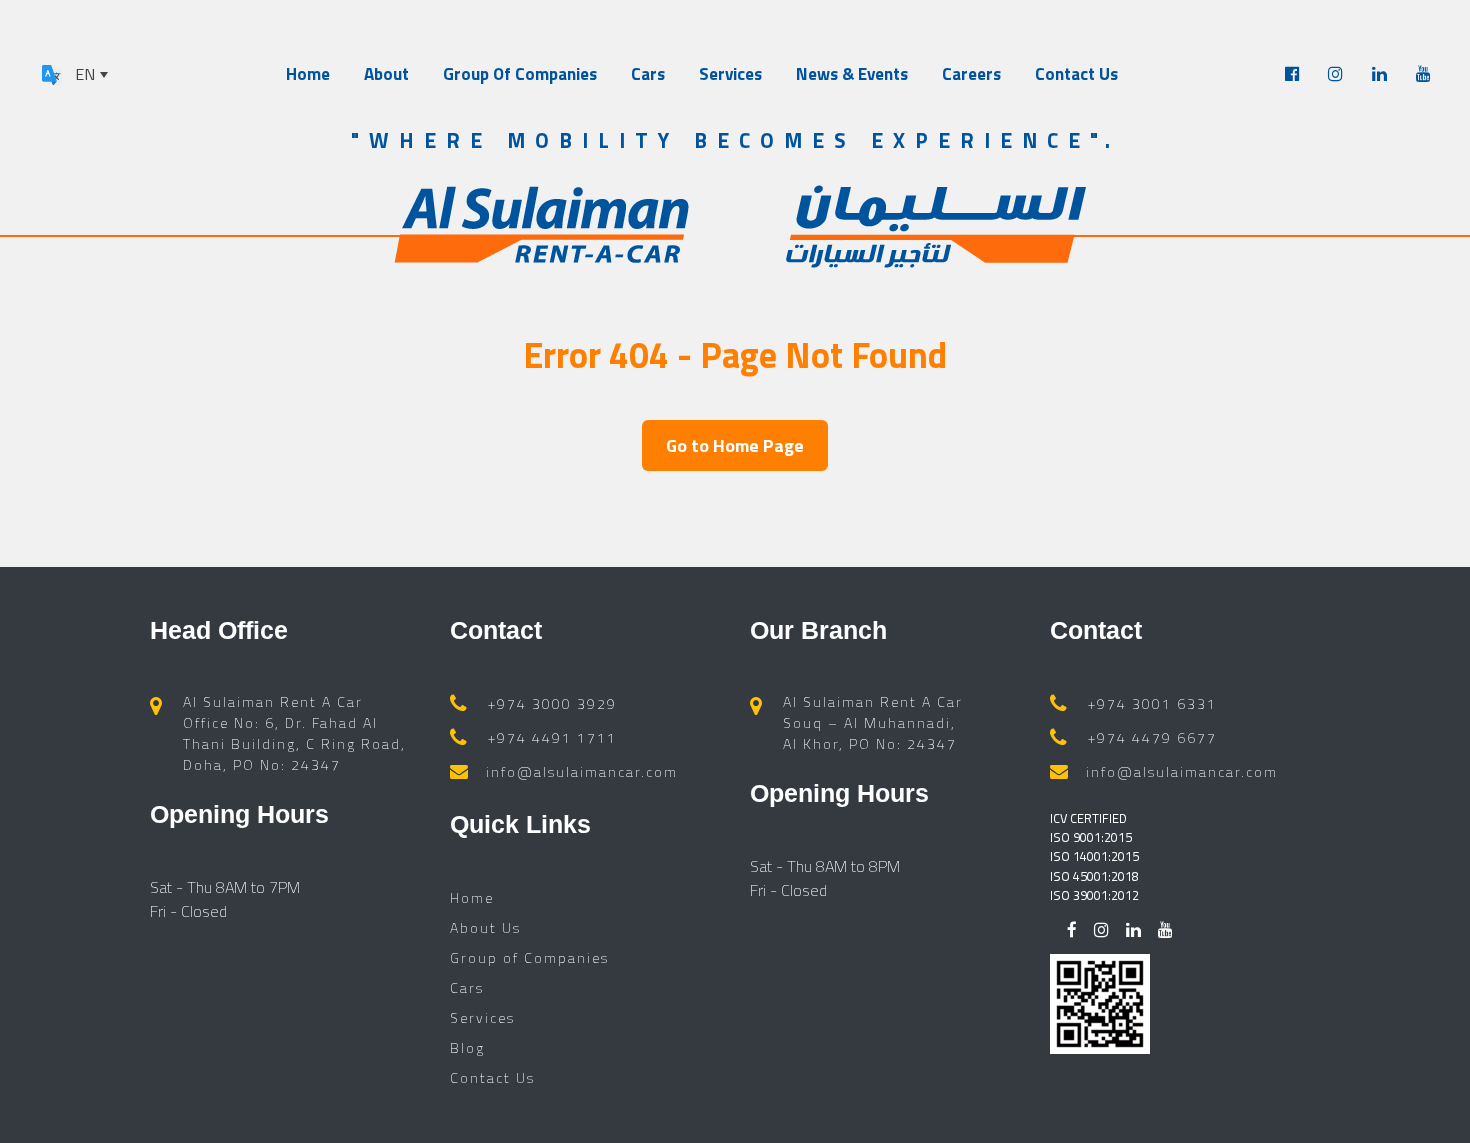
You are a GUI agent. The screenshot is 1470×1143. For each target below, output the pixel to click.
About (386, 74)
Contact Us (1076, 74)
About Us (485, 927)
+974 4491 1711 (552, 737)
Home (308, 74)
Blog (467, 1047)
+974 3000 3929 (552, 703)
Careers (971, 74)
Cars (648, 74)
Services (730, 74)
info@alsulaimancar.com (582, 771)
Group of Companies (529, 957)
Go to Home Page (735, 445)
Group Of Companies (520, 74)
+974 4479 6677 (1152, 737)
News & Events (852, 74)
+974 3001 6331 (1152, 703)
